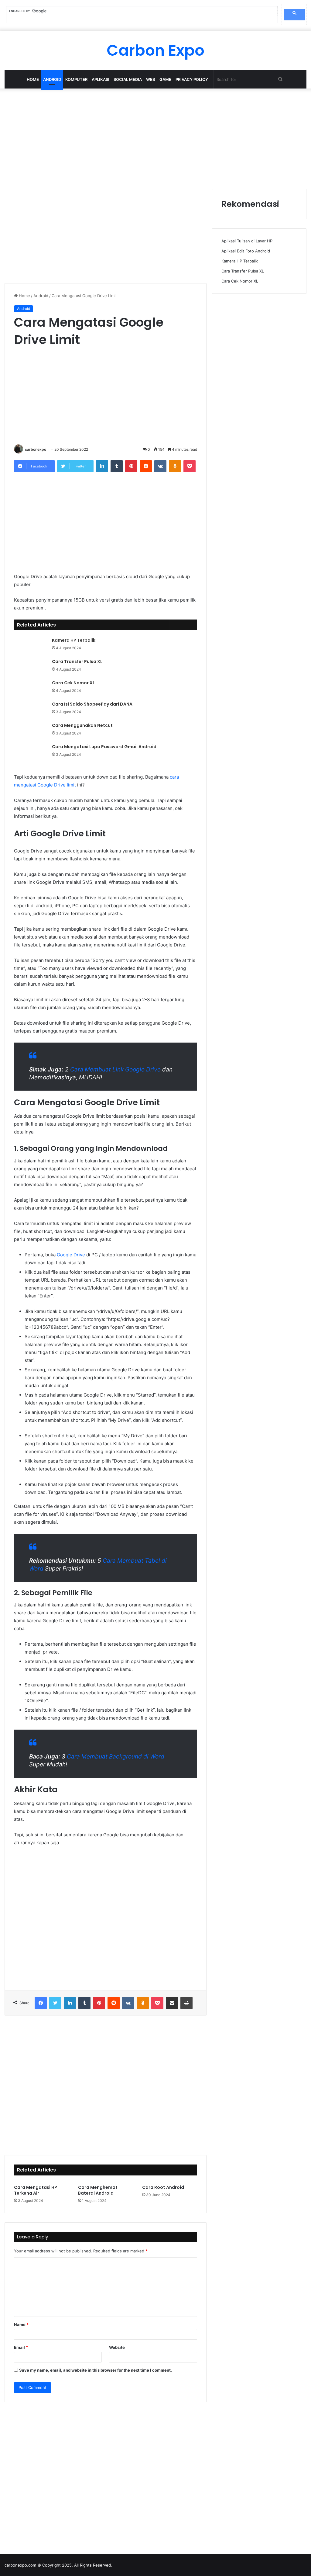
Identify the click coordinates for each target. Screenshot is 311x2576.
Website (117, 2347)
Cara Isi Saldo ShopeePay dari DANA (92, 704)
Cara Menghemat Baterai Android (98, 2190)
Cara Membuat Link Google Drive (115, 1069)
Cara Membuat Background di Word (116, 1757)
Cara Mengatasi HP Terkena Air (36, 2190)
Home (33, 79)
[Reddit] (146, 466)
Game (165, 79)
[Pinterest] (131, 466)
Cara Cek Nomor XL (73, 683)
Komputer (76, 79)
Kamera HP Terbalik (74, 640)
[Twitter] (55, 2003)
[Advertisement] (155, 137)
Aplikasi (101, 79)
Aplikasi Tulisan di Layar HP (247, 241)
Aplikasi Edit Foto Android (246, 251)
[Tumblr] (117, 466)
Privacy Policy (192, 79)
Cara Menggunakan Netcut (82, 725)
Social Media (128, 79)
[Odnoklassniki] (175, 466)
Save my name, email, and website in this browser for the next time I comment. (96, 2370)
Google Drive (71, 1255)
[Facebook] (41, 2003)
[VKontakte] (160, 466)
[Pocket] (190, 466)
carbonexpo (36, 449)
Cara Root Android (163, 2187)
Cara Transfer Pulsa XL (77, 661)
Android (52, 79)
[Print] (186, 2003)
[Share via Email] (172, 2003)
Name (21, 2324)
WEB (151, 79)
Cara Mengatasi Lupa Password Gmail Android (104, 747)
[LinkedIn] (102, 466)
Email (21, 2347)
